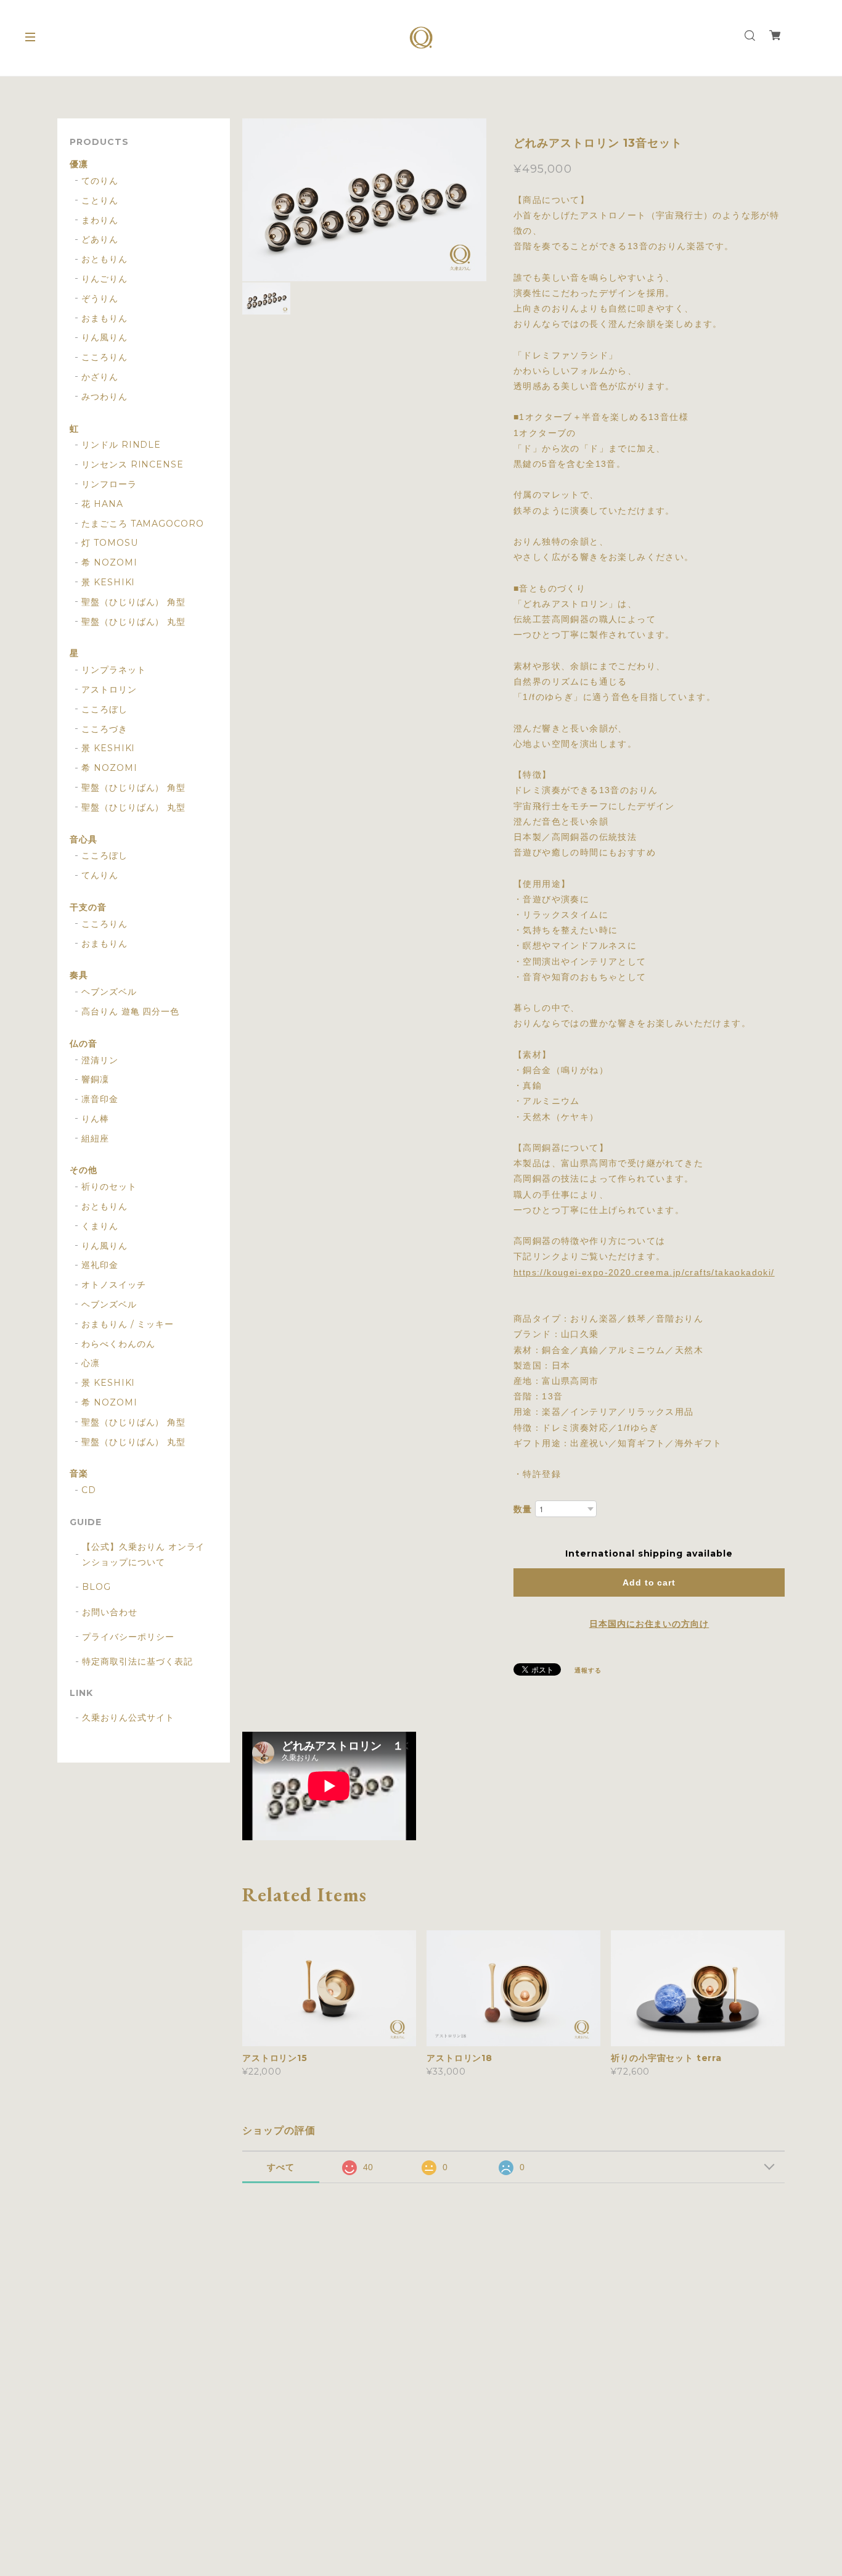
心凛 (91, 1363)
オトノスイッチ (114, 1285)
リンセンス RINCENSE (133, 465)
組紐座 (95, 1139)
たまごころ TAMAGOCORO (143, 524)
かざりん (100, 377)
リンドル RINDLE (121, 445)
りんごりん (104, 279)
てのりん (100, 181)
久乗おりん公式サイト (128, 1718)
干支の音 (88, 907)
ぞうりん (100, 299)
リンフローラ (109, 484)
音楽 (79, 1474)
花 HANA (102, 504)
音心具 (84, 840)
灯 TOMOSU (110, 543)
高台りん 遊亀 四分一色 (131, 1012)
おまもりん (104, 319)
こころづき (104, 729)
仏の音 (84, 1044)
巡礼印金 (100, 1265)
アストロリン (109, 690)
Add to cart (649, 1582)
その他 (84, 1170)
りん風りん (104, 338)
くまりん (100, 1226)
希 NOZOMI (109, 563)
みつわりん (104, 397)
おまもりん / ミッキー (128, 1324)
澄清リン (100, 1060)
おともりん (104, 259)
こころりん (104, 357)
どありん (100, 240)
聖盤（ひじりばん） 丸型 (134, 622)
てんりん (100, 875)
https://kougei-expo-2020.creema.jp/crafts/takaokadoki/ (644, 1272)
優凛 (79, 164)
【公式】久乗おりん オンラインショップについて (143, 1554)
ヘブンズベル (109, 992)
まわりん (100, 220)
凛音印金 (100, 1099)
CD (89, 1490)
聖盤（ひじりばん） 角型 (134, 602)
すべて (281, 2167)
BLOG (96, 1587)
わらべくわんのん (118, 1344)
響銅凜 (95, 1080)
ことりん (100, 201)
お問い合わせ (110, 1612)
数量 (523, 1509)
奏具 (79, 975)
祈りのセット (109, 1187)
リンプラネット (114, 670)
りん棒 (95, 1119)
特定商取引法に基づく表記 (137, 1661)
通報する (588, 1670)
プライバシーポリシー (128, 1637)
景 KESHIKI (108, 582)
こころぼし (104, 710)
